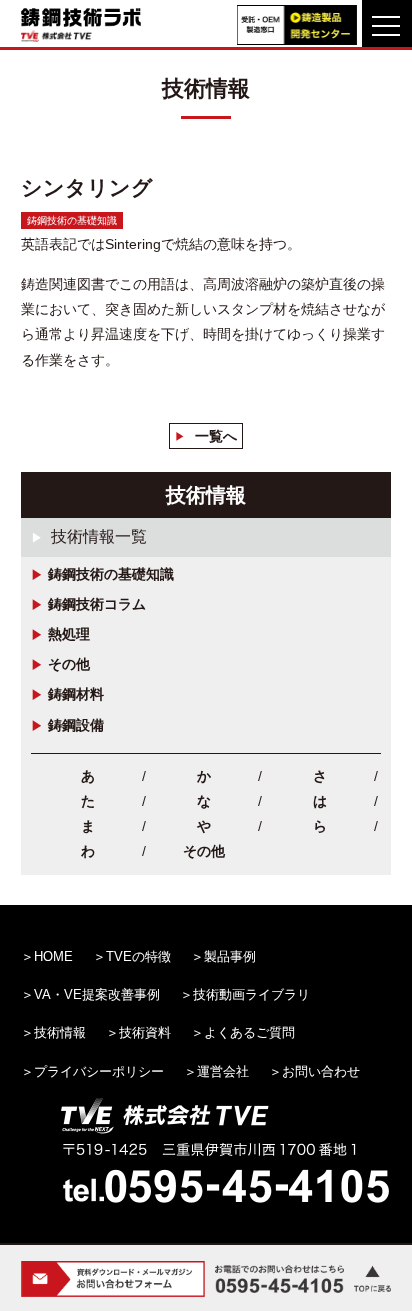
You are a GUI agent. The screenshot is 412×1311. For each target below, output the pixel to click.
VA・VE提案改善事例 (97, 994)
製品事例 (230, 956)
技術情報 (60, 1032)
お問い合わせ (321, 1071)
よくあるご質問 (249, 1032)
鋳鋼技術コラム (97, 604)
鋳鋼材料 (76, 694)
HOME (53, 956)
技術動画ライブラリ (251, 994)
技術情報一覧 (99, 536)
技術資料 (145, 1032)
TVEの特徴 (138, 956)
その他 (69, 664)
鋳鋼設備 (76, 725)
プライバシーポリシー (99, 1071)
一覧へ (216, 436)
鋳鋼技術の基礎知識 (111, 574)
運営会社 (223, 1071)
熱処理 (69, 634)
